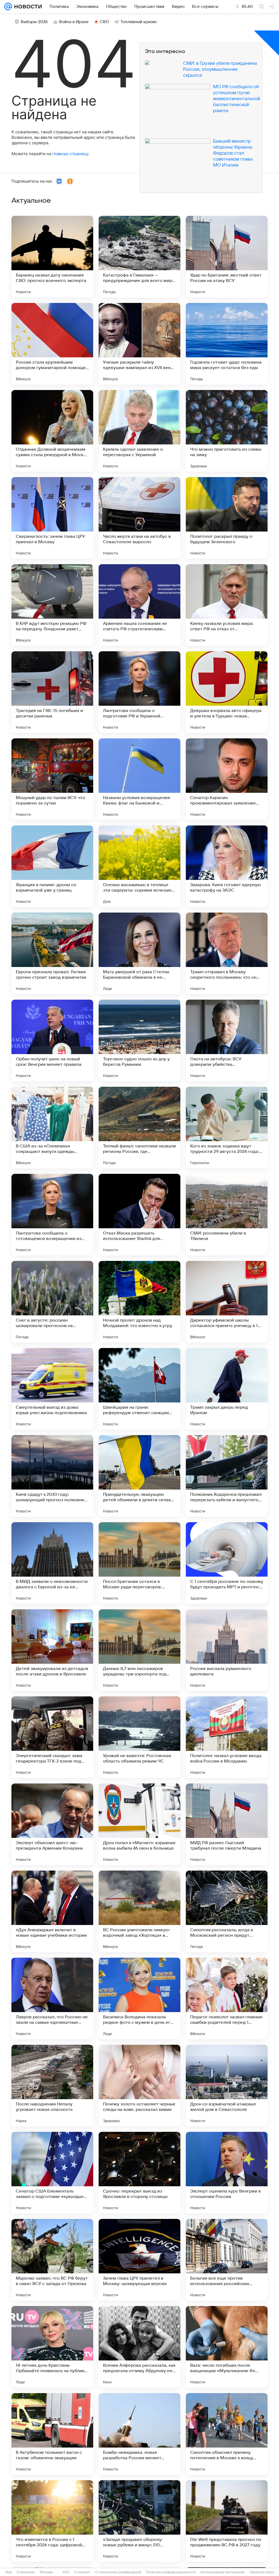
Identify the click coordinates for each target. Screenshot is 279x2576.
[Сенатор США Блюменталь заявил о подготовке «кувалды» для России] (52, 2173)
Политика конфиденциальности (171, 2572)
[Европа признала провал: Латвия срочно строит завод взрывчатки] (52, 953)
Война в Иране (74, 22)
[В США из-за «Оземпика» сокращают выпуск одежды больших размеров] (52, 1128)
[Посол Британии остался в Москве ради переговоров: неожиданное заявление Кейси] (139, 1563)
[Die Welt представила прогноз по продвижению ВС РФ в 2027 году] (227, 2521)
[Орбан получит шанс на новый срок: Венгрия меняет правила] (52, 1040)
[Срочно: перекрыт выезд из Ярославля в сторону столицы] (139, 2173)
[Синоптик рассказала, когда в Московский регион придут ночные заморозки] (227, 1911)
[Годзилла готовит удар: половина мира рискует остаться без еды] (227, 344)
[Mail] (8, 7)
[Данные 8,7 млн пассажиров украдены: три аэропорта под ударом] (139, 1650)
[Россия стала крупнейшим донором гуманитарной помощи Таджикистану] (52, 344)
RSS (66, 2572)
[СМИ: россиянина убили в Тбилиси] (227, 1215)
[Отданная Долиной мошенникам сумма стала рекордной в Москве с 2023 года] (52, 431)
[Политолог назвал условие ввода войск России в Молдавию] (227, 1737)
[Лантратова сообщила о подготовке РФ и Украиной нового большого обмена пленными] (139, 692)
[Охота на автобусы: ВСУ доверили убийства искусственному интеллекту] (227, 1040)
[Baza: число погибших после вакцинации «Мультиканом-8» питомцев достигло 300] (227, 2347)
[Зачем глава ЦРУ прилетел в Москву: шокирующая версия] (139, 2260)
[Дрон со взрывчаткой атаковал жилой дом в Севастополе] (227, 2086)
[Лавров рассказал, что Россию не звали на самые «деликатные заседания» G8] (52, 1998)
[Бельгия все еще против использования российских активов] (227, 2260)
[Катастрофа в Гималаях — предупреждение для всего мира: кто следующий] (139, 257)
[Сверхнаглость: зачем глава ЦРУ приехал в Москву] (52, 518)
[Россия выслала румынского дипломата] (227, 1650)
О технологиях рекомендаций (118, 2572)
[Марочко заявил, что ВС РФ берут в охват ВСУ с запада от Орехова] (52, 2260)
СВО (104, 22)
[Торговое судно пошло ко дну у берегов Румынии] (139, 1040)
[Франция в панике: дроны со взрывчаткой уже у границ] (52, 866)
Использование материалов (222, 2572)
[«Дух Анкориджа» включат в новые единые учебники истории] (52, 1911)
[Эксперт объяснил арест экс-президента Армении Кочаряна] (52, 1824)
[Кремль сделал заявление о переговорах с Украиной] (139, 431)
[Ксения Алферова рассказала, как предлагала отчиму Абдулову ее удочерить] (139, 2347)
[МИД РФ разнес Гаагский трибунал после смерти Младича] (227, 1824)
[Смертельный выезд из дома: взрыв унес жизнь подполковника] (52, 1389)
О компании (26, 2572)
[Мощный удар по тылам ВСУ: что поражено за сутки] (52, 779)
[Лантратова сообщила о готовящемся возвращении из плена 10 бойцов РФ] (52, 1215)
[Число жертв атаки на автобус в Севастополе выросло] (139, 518)
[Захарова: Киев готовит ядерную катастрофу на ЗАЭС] (227, 866)
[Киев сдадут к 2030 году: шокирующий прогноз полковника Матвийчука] (52, 1476)
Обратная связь (262, 2572)
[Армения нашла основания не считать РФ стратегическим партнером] (139, 605)
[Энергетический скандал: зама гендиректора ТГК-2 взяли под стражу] (52, 1737)
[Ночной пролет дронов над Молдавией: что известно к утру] (139, 1302)
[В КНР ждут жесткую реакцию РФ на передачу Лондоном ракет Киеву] (52, 605)
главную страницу (70, 154)
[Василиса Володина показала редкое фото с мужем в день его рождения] (139, 1998)
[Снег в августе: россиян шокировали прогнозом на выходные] (52, 1302)
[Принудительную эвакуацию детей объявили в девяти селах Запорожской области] (139, 1476)
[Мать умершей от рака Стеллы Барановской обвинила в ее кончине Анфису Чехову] (139, 953)
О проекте (82, 2572)
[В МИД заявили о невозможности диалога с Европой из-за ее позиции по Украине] (52, 1563)
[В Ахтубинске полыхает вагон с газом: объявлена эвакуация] (52, 2434)
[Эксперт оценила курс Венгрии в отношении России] (227, 2173)
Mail (9, 2572)
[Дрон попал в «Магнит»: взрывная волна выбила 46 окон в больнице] (139, 1824)
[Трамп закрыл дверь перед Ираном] (227, 1389)
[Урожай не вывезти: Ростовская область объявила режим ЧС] (139, 1737)
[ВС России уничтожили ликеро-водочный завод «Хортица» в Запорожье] (139, 1911)
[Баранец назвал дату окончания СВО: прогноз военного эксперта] (52, 257)
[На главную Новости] (27, 7)
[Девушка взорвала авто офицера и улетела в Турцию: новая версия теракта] (227, 692)
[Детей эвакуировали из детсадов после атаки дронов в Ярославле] (52, 1650)
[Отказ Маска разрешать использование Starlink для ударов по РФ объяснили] (139, 1215)
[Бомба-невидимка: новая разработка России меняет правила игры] (139, 2434)
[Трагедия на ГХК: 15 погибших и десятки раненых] (52, 692)
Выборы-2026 (34, 22)
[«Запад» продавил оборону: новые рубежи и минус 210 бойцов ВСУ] (139, 2521)
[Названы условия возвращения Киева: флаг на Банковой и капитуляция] (139, 779)
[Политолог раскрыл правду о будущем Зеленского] (227, 518)
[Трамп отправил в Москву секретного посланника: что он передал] (227, 953)
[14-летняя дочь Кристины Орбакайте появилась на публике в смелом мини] (52, 2347)
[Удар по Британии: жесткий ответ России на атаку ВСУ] (227, 257)
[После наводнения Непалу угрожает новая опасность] (52, 2086)
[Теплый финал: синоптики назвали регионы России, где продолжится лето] (139, 1128)
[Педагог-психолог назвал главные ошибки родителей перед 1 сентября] (227, 1998)
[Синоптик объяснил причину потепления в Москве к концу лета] (227, 2434)
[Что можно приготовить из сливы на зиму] (227, 431)
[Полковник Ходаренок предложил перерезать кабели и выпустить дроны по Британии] (227, 1476)
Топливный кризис (139, 22)
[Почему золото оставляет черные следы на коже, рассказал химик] (139, 2086)
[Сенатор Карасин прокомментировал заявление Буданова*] (227, 779)
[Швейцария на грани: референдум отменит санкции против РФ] (139, 1389)
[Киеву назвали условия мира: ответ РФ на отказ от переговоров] (227, 605)
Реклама (46, 2572)
